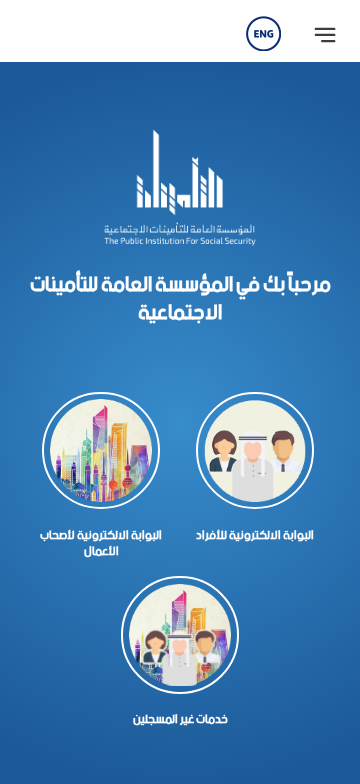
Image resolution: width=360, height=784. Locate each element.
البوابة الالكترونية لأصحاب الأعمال (101, 543)
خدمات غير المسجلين (180, 719)
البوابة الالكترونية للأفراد (255, 535)
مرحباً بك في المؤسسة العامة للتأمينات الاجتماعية (180, 298)
